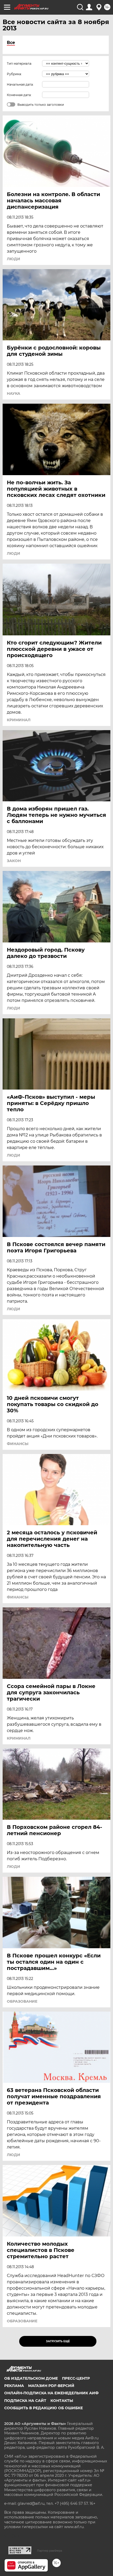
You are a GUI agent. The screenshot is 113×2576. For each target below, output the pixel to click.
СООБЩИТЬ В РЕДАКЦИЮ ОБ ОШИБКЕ (43, 2408)
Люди (14, 259)
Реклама (14, 2386)
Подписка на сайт (25, 2401)
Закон (14, 861)
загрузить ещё (58, 2341)
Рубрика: (14, 74)
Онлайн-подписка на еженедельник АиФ (51, 2393)
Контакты (62, 2401)
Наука (14, 393)
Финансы (18, 1444)
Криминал (19, 720)
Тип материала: (19, 63)
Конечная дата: (19, 95)
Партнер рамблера (50, 2551)
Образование (22, 2001)
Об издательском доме (31, 2378)
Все (11, 43)
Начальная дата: (20, 84)
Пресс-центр (76, 2378)
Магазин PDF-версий (51, 2386)
